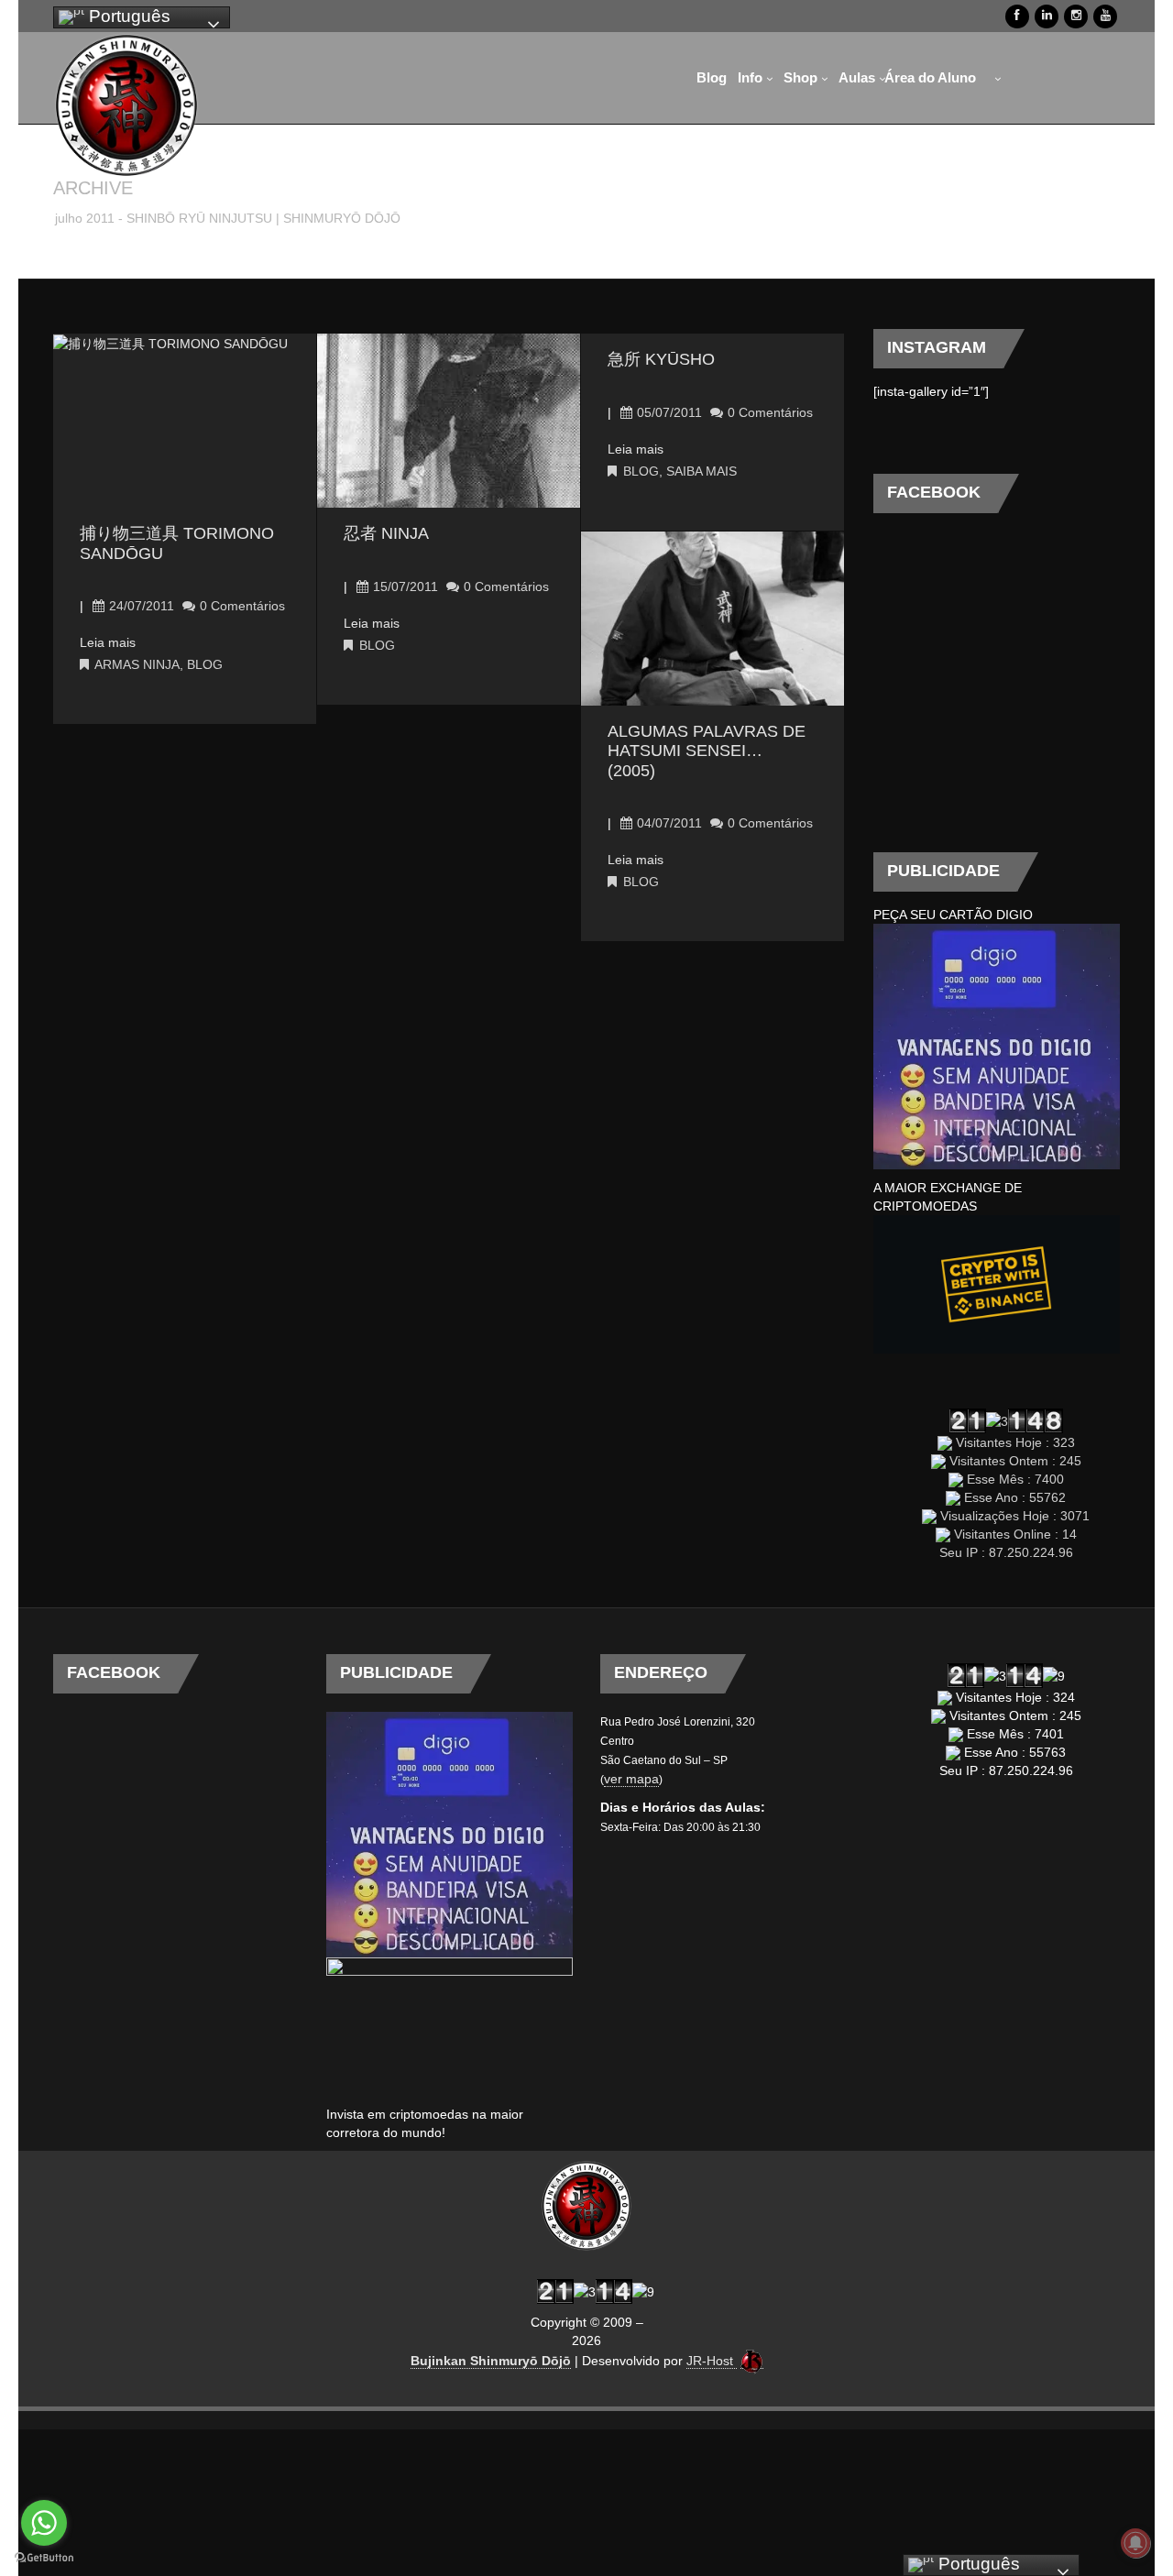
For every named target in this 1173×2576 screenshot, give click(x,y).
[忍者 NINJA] (449, 428)
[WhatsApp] (1013, 78)
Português (127, 16)
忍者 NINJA (386, 533)
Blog (205, 664)
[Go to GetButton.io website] (44, 2558)
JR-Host (712, 2361)
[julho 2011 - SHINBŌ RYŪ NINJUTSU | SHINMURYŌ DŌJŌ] (126, 105)
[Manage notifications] (1135, 2543)
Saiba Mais (702, 471)
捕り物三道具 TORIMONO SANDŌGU (177, 543)
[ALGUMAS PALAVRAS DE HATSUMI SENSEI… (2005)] (713, 618)
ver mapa (631, 1779)
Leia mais (108, 642)
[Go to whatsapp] (44, 2523)
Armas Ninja (137, 664)
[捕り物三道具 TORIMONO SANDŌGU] (170, 343)
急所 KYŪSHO (661, 359)
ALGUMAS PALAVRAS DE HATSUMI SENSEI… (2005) (707, 751)
